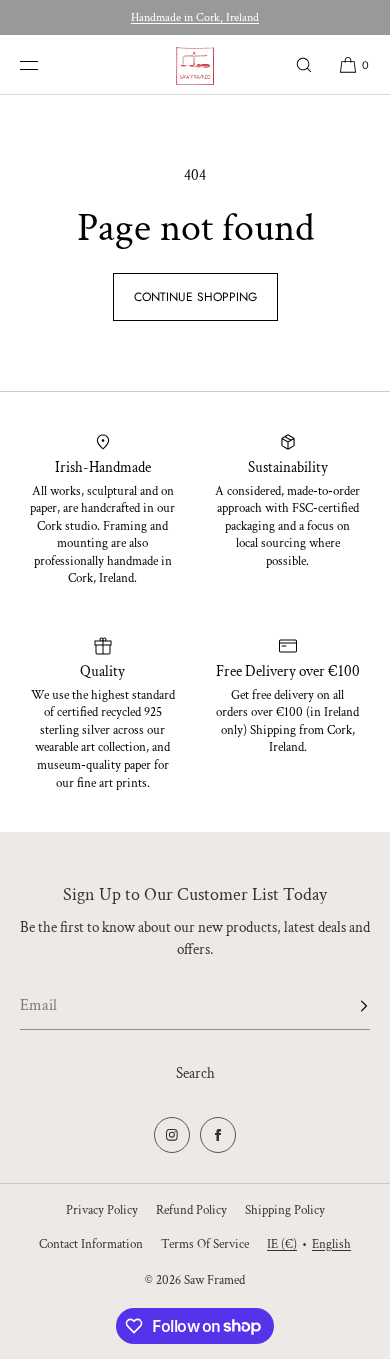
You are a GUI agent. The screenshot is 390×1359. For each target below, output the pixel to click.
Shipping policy (285, 1210)
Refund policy (191, 1210)
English (331, 1244)
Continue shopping (195, 297)
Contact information (91, 1244)
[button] (304, 64)
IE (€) (282, 1244)
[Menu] (44, 64)
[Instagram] (172, 1135)
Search (195, 1073)
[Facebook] (218, 1135)
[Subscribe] (345, 1006)
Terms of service (205, 1244)
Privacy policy (102, 1210)
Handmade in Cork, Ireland (195, 17)
